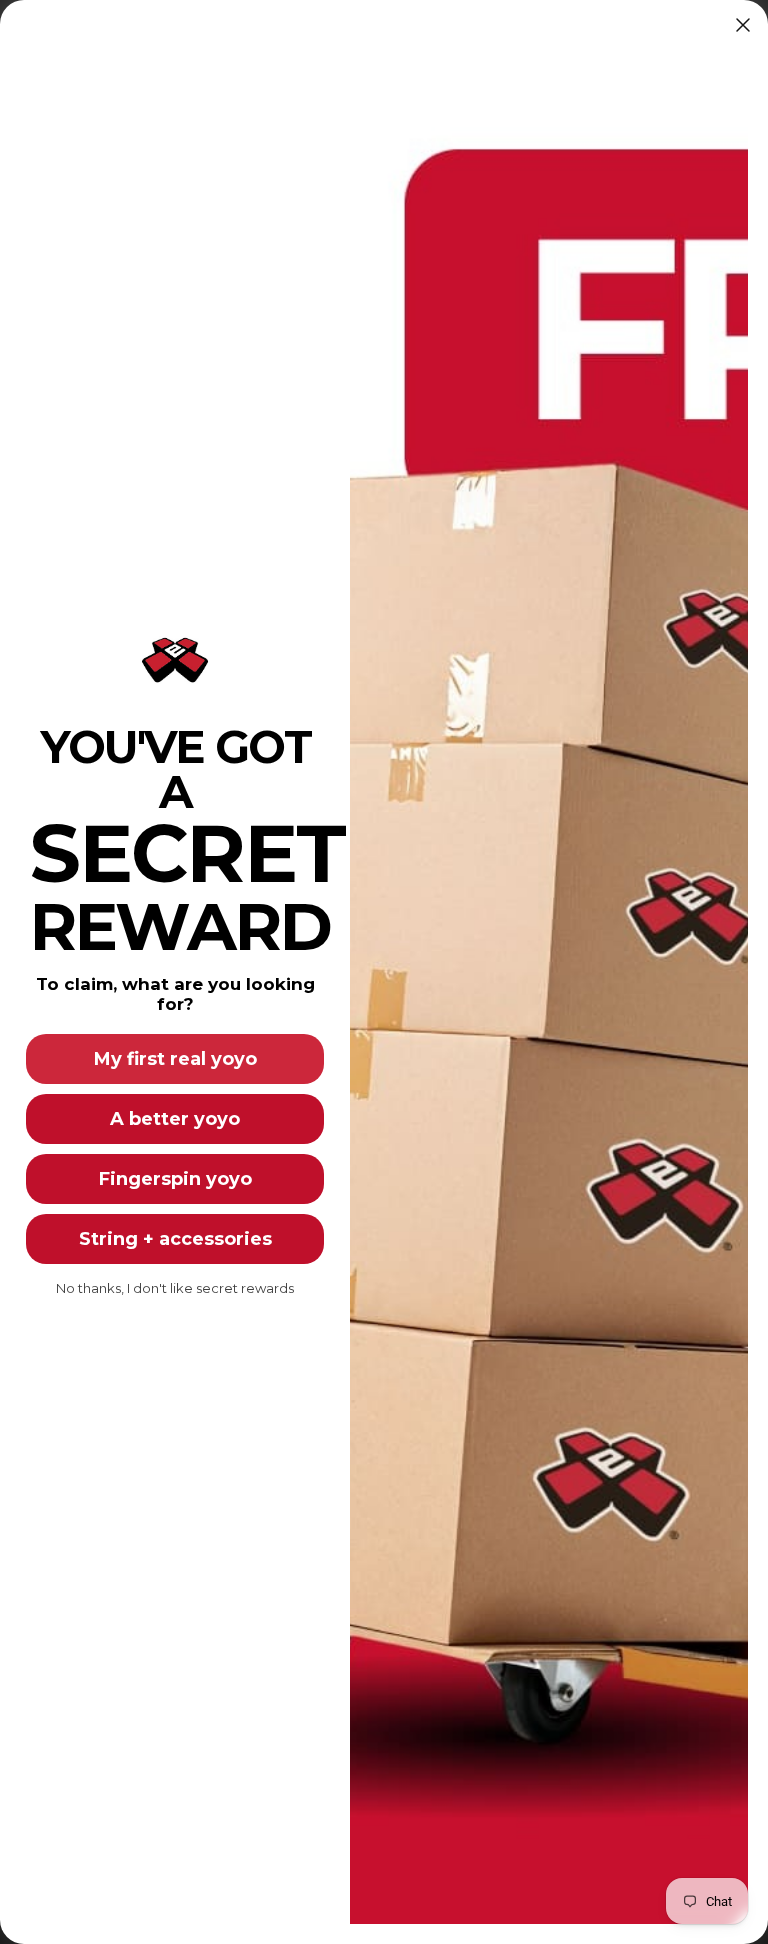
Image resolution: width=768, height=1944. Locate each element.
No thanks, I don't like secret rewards (175, 1288)
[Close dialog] (743, 25)
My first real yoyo (175, 1059)
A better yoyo (175, 1119)
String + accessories (175, 1239)
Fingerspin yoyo (175, 1179)
